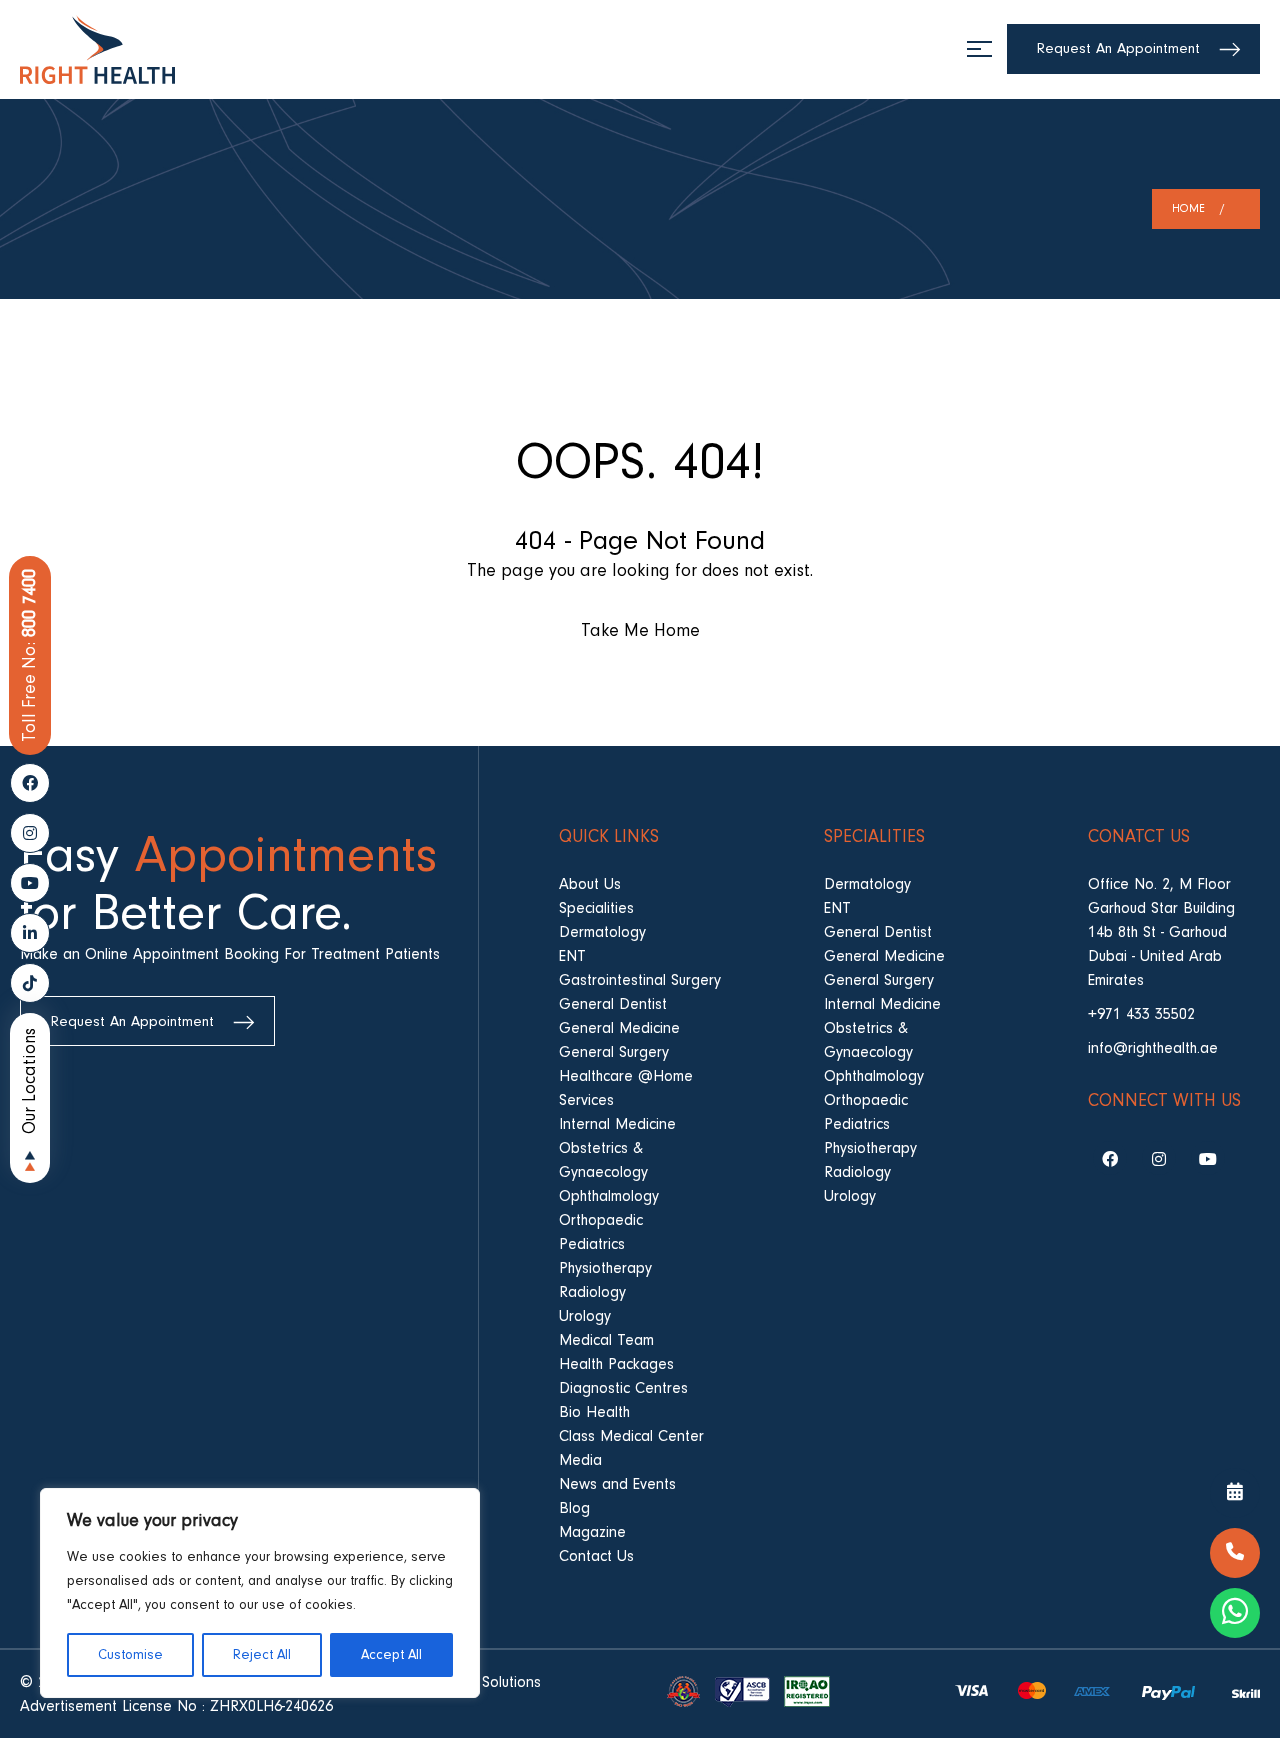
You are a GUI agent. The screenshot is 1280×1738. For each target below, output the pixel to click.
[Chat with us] (1235, 1613)
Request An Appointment (1118, 48)
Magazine (592, 1532)
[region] (260, 1593)
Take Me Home (640, 630)
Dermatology (602, 932)
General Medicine (619, 1028)
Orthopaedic (601, 1220)
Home (1188, 208)
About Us (590, 884)
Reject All (262, 1655)
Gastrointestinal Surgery (640, 980)
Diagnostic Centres (623, 1388)
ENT (572, 956)
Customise (130, 1655)
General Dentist (613, 1004)
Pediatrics (592, 1244)
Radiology (592, 1292)
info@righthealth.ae (1153, 1048)
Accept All (391, 1655)
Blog (574, 1508)
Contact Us (596, 1556)
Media (580, 1460)
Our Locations (29, 1081)
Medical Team (606, 1340)
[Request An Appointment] (1235, 1493)
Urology (585, 1316)
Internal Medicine (617, 1124)
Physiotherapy (605, 1268)
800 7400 (29, 655)
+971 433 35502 (1141, 1014)
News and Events (617, 1484)
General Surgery (614, 1052)
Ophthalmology (609, 1196)
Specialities (596, 908)
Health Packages (616, 1364)
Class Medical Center (631, 1436)
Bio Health (594, 1412)
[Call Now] (1235, 1553)
